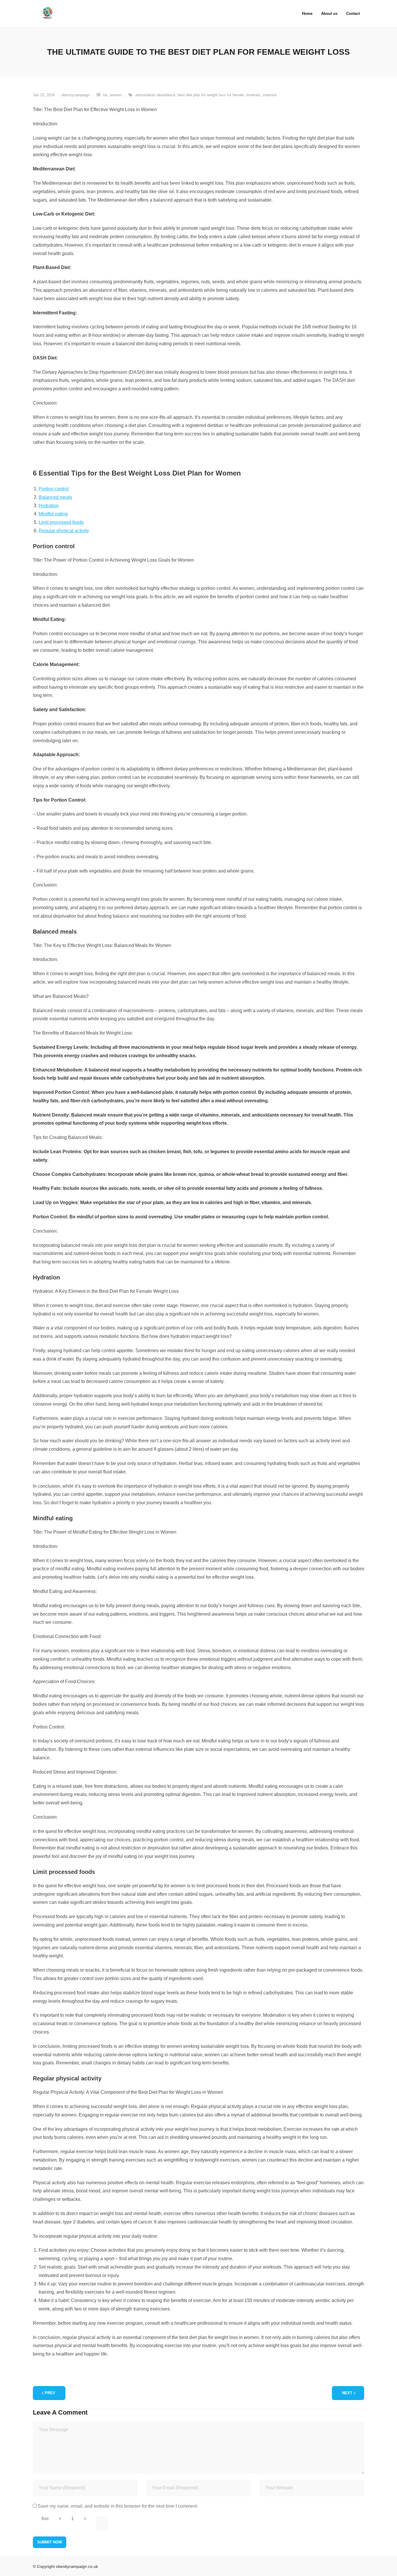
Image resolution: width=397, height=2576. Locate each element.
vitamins (270, 95)
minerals (253, 95)
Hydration (49, 506)
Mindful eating (53, 514)
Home (307, 14)
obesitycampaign (76, 95)
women (116, 95)
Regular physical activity (64, 531)
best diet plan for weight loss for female (211, 95)
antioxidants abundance (155, 95)
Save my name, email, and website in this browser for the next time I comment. (118, 2506)
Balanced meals (55, 497)
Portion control (54, 489)
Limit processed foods (61, 522)
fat (105, 95)
